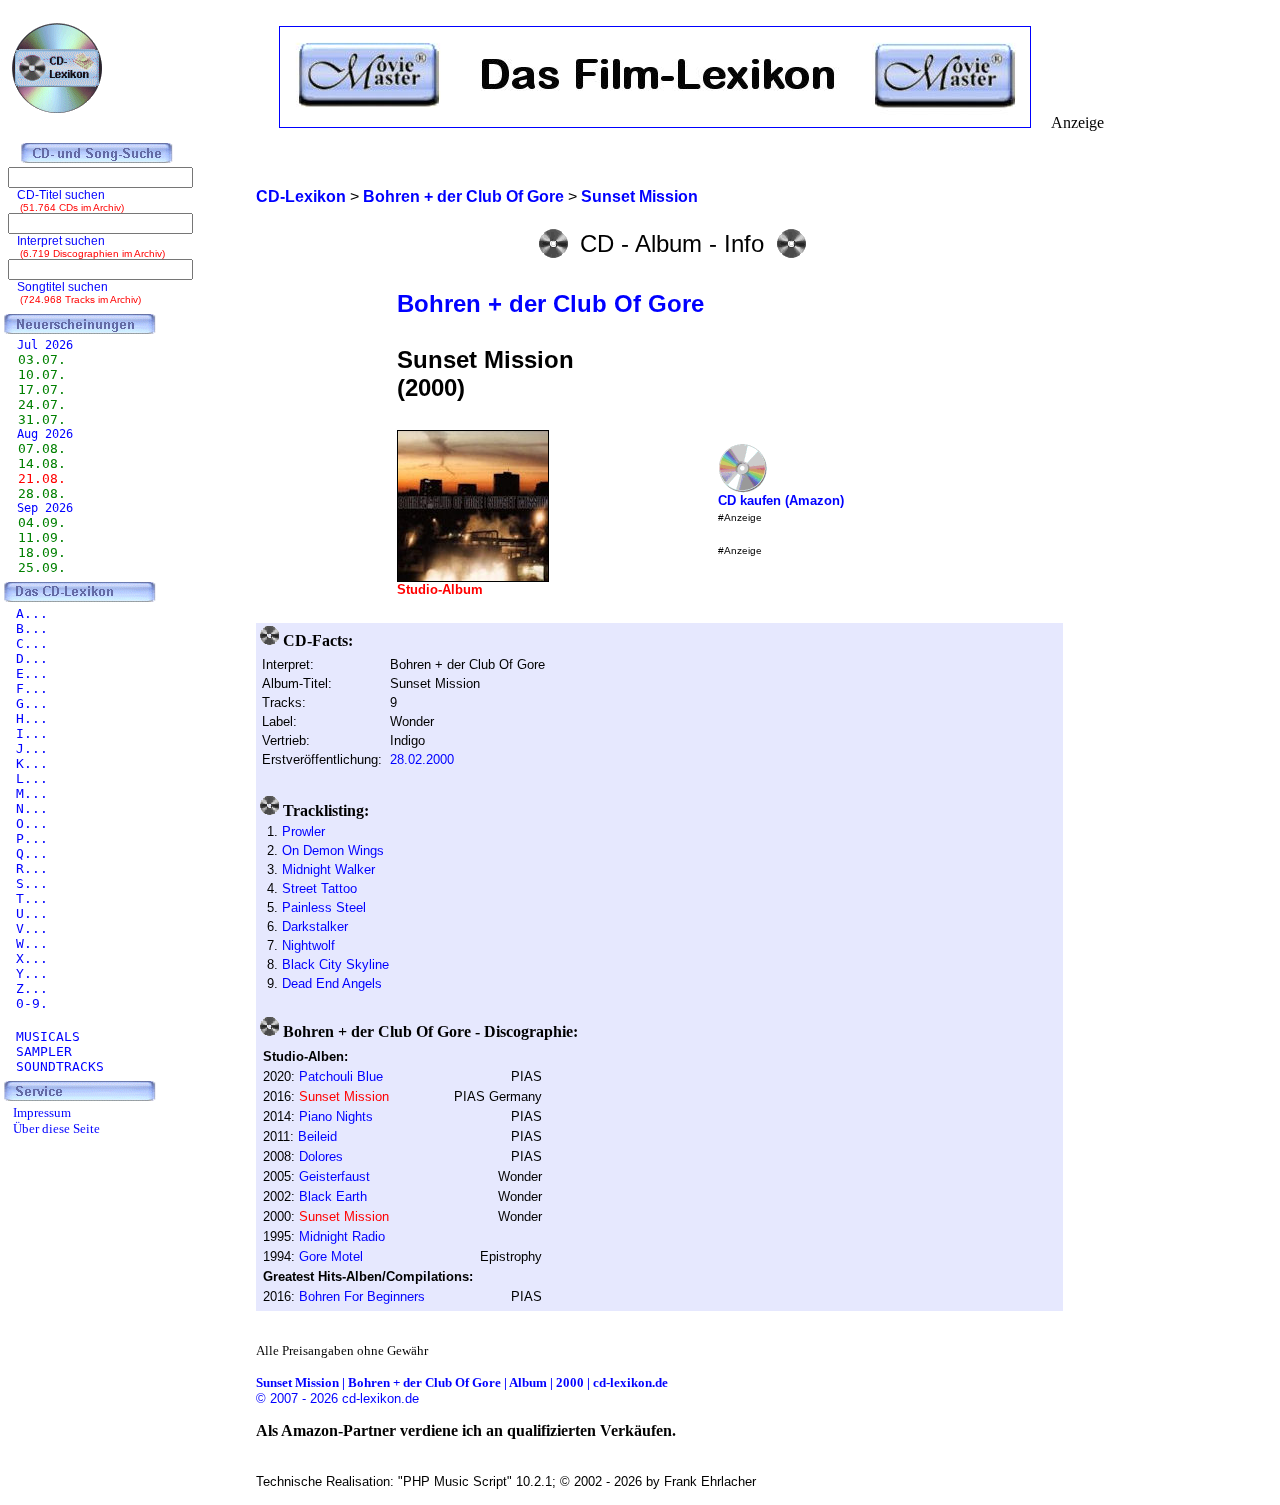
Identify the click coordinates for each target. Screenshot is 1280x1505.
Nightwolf (308, 945)
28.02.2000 (422, 759)
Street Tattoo (319, 888)
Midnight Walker (328, 869)
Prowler (303, 831)
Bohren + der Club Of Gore (550, 303)
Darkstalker (315, 926)
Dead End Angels (332, 983)
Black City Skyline (335, 964)
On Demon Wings (333, 850)
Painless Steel (324, 907)
